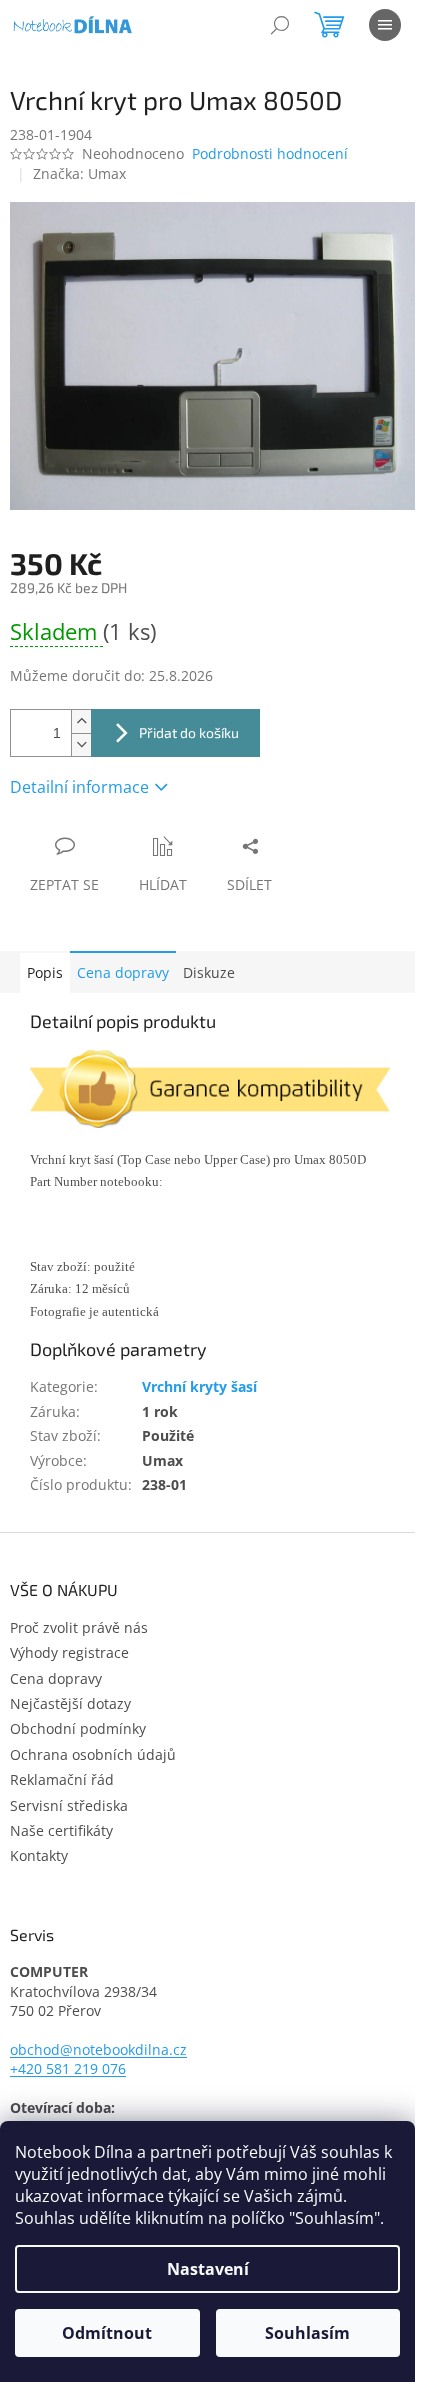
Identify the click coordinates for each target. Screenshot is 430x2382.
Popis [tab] (45, 972)
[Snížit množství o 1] (81, 744)
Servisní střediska (69, 1805)
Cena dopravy (123, 972)
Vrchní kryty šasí (199, 1386)
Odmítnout (107, 2333)
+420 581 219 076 (68, 2068)
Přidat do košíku (189, 732)
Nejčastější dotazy (70, 1703)
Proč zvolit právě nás (79, 1627)
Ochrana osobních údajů (93, 1754)
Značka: (79, 173)
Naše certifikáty (61, 1830)
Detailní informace (79, 787)
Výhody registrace (69, 1652)
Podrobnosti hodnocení (270, 153)
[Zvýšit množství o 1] (81, 721)
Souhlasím (307, 2333)
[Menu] (385, 25)
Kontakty (39, 1855)
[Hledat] (280, 25)
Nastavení (208, 2269)
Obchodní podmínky (78, 1728)
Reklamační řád (62, 1779)
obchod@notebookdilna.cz (98, 2049)
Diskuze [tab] (209, 972)
